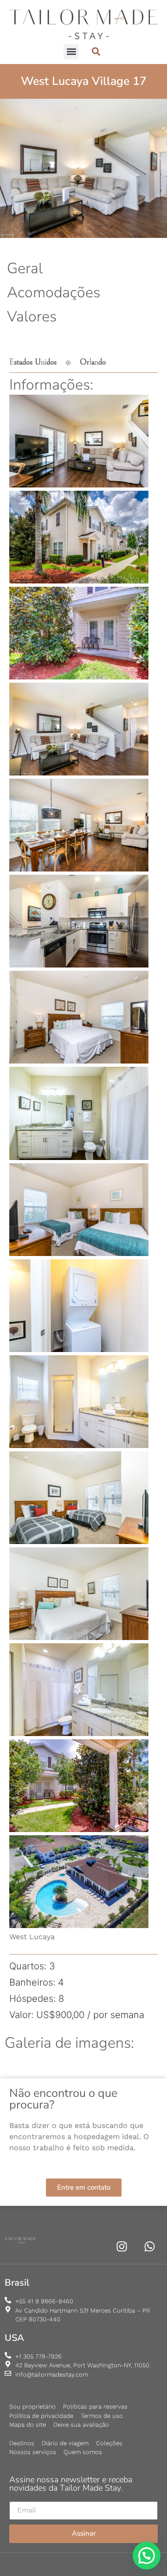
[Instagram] (122, 2246)
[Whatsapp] (150, 2246)
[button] (71, 52)
